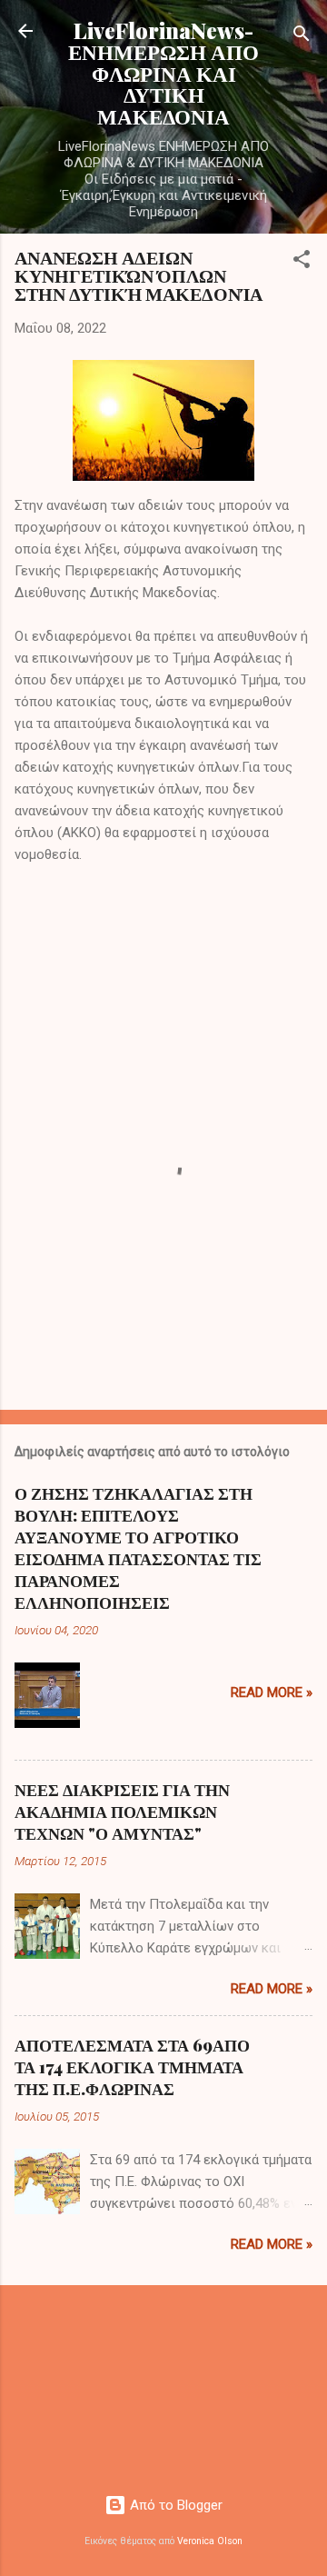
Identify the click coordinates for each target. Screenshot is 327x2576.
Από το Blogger (174, 2505)
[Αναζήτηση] (302, 37)
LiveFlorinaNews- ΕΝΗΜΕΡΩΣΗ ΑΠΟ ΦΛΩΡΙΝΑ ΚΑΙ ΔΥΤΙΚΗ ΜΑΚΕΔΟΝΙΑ (163, 73)
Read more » (272, 1692)
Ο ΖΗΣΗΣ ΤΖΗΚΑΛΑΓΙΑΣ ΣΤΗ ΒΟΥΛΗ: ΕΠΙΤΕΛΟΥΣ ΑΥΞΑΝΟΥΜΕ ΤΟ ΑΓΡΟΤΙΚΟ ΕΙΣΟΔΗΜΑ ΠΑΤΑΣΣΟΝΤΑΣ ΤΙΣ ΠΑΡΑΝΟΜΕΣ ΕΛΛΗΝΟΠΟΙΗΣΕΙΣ (138, 1548)
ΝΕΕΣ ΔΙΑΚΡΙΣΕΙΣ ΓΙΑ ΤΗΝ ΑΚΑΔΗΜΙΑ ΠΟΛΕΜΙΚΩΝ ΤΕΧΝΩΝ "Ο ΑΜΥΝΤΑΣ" (122, 1812)
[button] (302, 262)
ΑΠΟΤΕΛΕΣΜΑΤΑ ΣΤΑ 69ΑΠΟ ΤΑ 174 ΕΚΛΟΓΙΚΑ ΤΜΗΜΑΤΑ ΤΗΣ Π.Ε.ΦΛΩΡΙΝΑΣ (132, 2067)
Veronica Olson (210, 2541)
